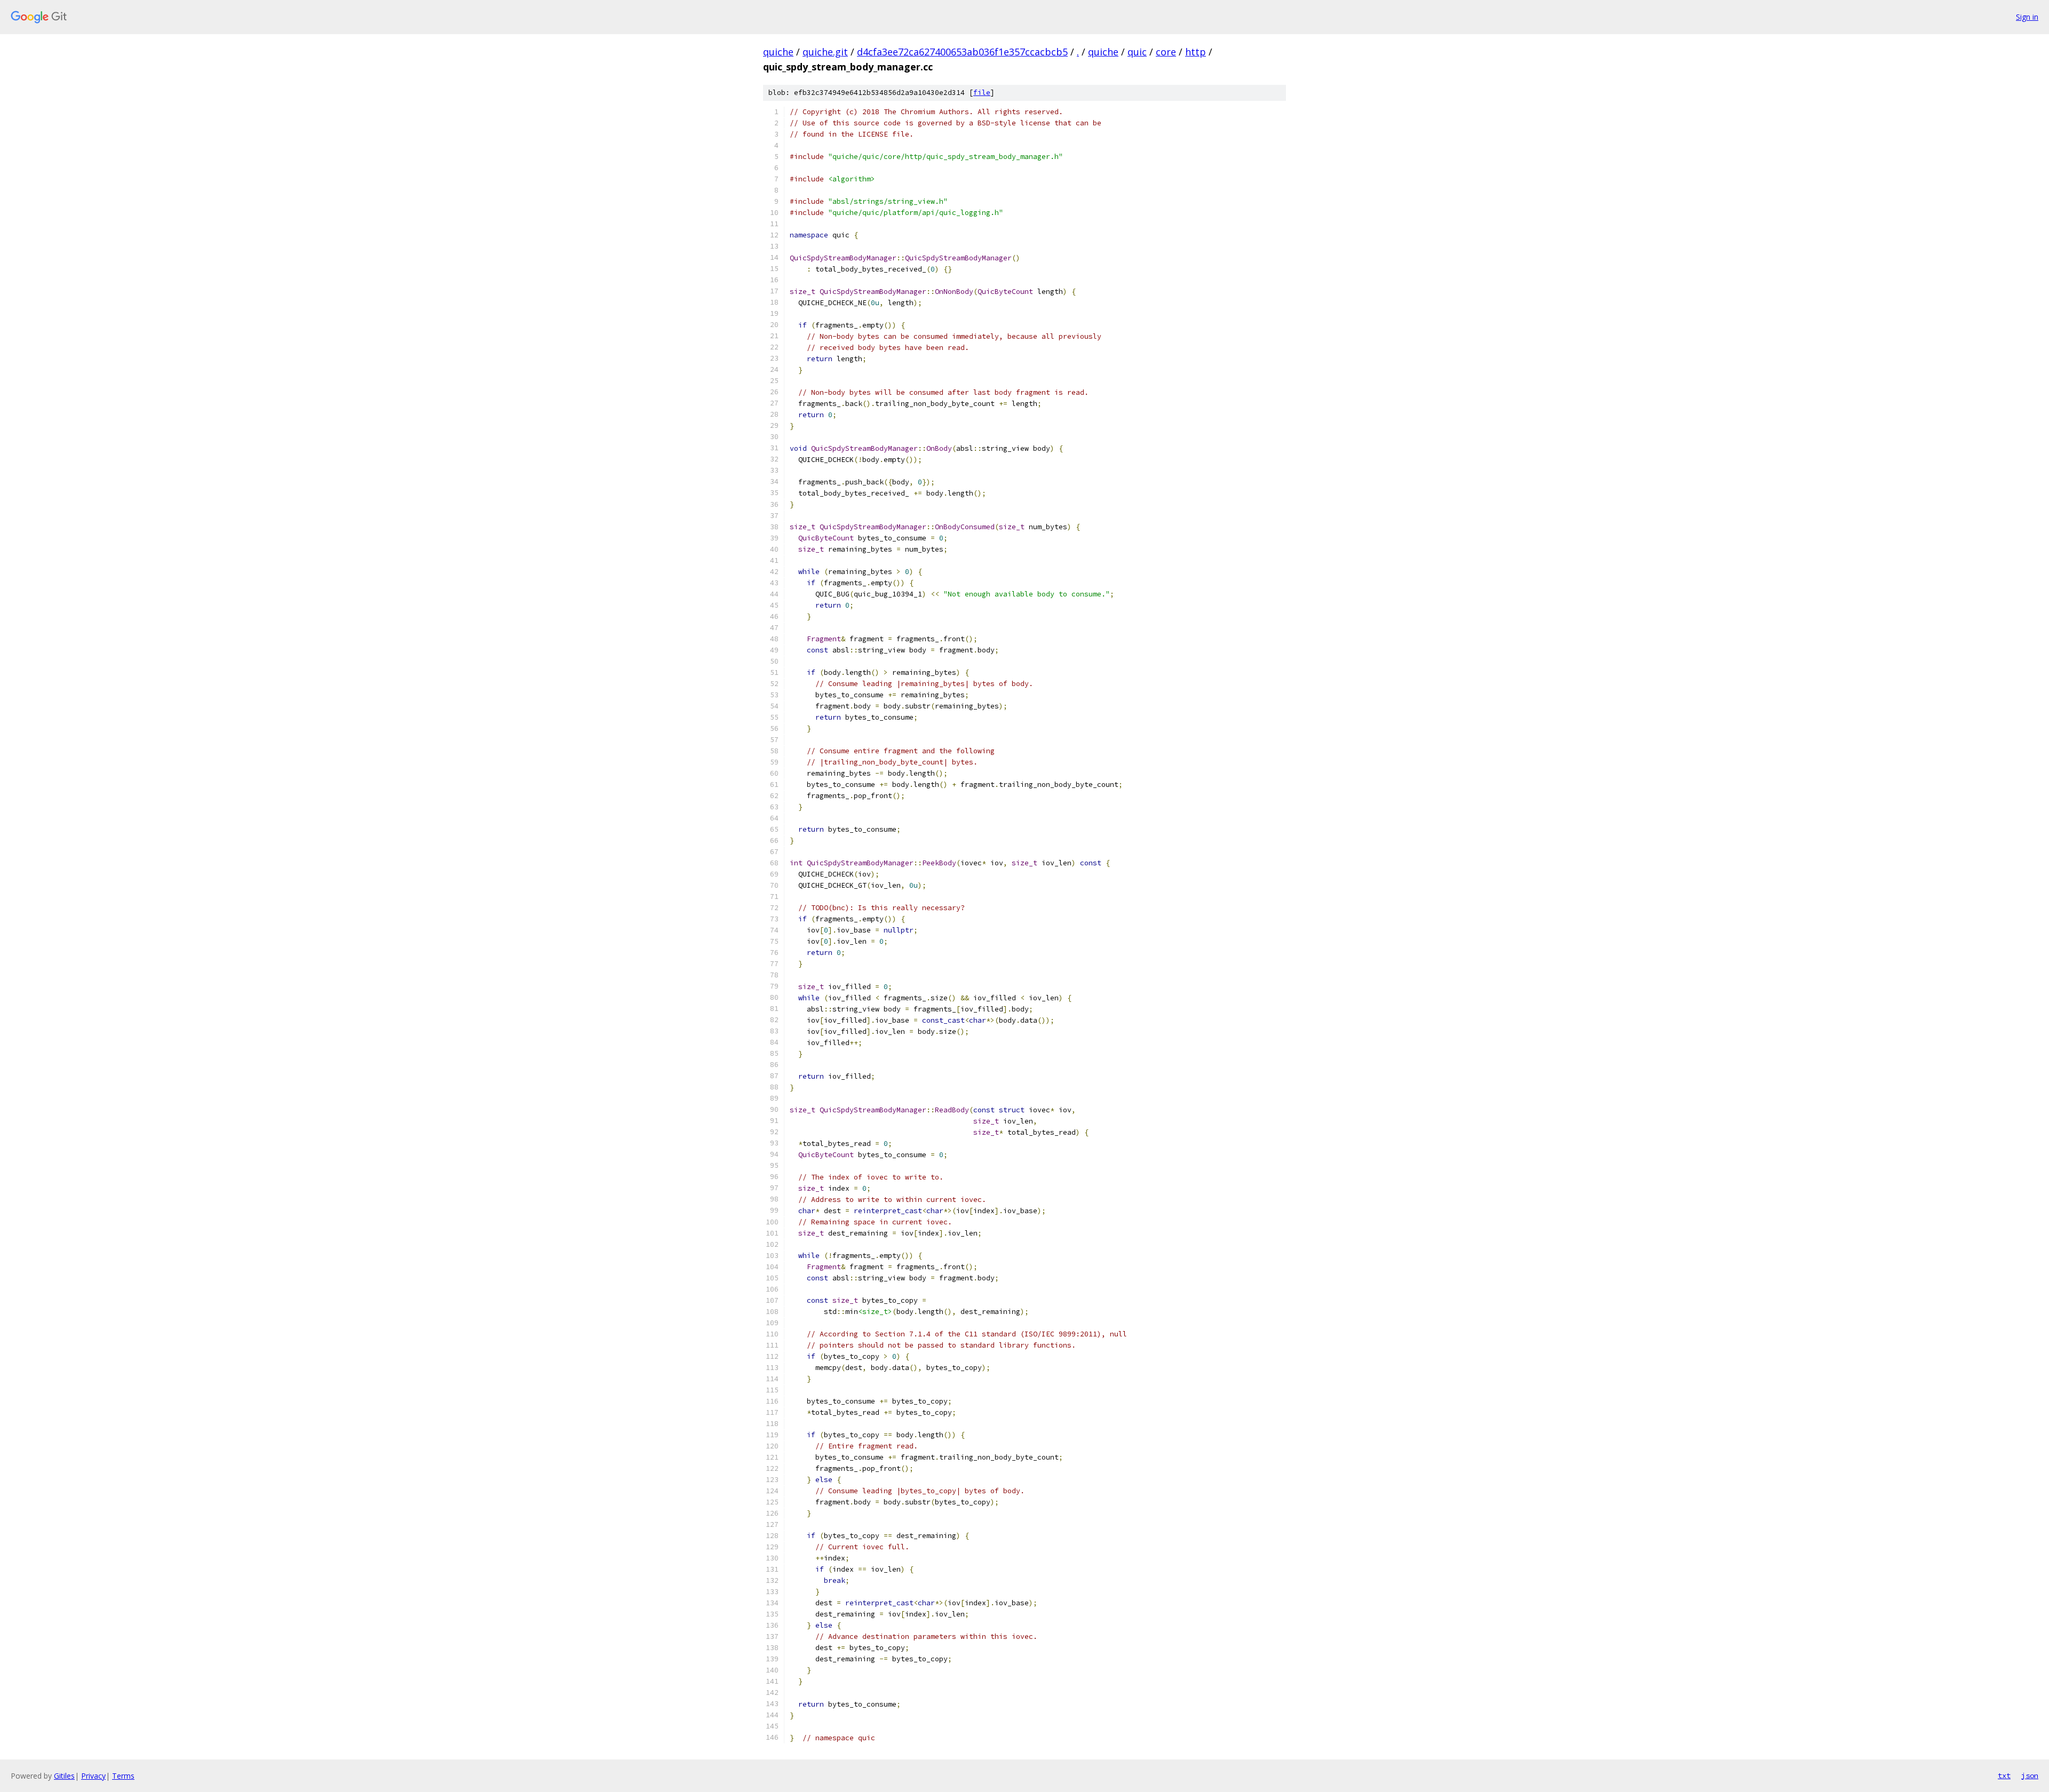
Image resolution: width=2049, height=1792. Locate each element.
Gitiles (64, 1776)
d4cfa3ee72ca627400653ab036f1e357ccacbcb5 (962, 52)
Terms (123, 1776)
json (2030, 1775)
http (1196, 52)
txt (2004, 1775)
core (1166, 52)
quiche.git (825, 52)
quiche (778, 52)
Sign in (2027, 17)
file (982, 93)
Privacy (93, 1776)
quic (1137, 52)
